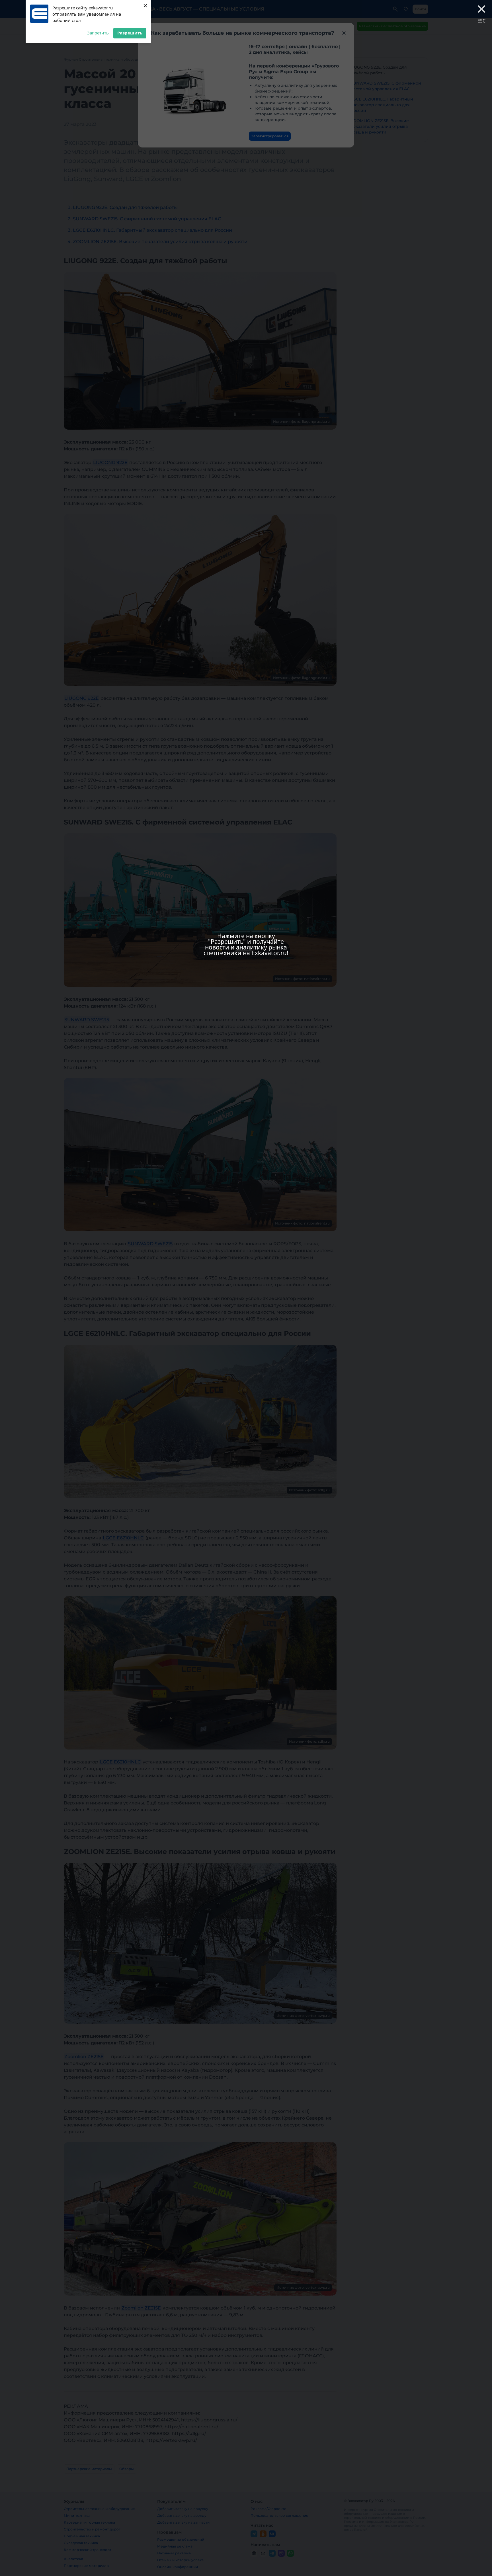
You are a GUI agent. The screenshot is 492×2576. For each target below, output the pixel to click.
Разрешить (130, 33)
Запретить (98, 33)
